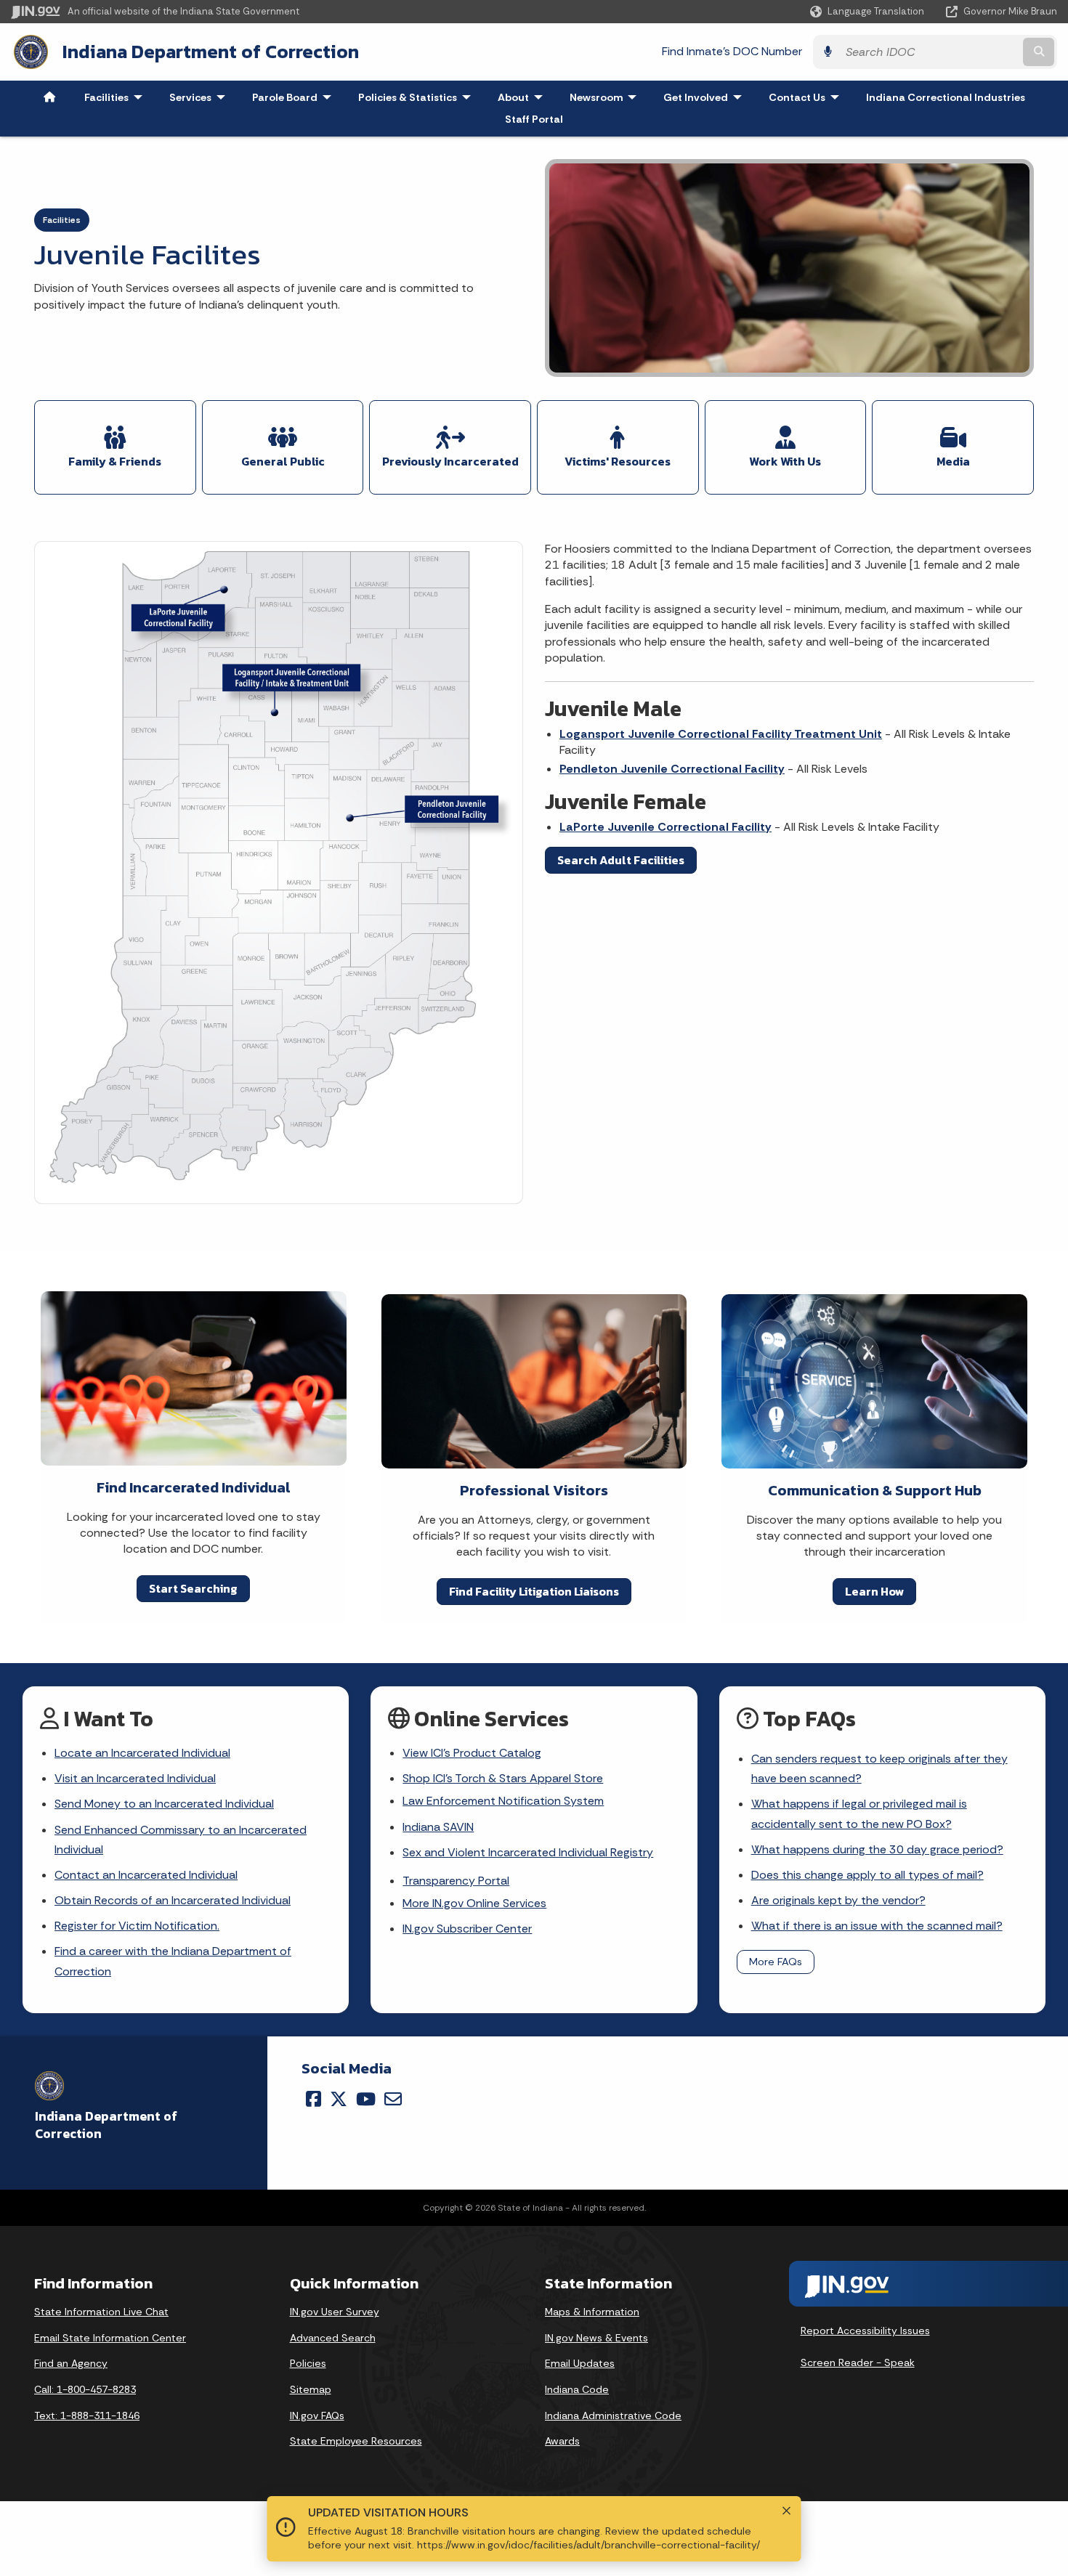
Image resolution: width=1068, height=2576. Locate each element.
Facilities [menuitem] (117, 97)
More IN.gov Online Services (474, 1903)
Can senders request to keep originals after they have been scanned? (879, 1768)
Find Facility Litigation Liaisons (534, 1591)
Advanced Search (333, 2338)
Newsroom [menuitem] (606, 97)
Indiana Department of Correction (211, 52)
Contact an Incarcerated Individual (146, 1875)
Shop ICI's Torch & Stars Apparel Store (503, 1778)
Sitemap (311, 2389)
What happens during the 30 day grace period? (877, 1849)
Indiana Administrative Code (613, 2415)
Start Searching (193, 1588)
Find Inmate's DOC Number (732, 51)
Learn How (874, 1591)
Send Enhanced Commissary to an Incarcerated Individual (181, 1840)
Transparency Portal (456, 1881)
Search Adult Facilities (621, 860)
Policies (308, 2363)
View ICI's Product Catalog (472, 1753)
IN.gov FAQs (317, 2415)
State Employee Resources (356, 2441)
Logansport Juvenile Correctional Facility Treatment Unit (721, 734)
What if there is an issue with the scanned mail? (877, 1926)
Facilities (62, 220)
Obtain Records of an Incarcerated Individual (173, 1900)
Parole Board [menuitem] (295, 97)
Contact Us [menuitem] (807, 97)
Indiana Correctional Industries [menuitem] (946, 97)
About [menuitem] (523, 97)
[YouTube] (366, 2099)
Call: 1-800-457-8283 (85, 2389)
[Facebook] (313, 2099)
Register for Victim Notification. (137, 1926)
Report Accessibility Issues (865, 2331)
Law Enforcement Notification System (503, 1801)
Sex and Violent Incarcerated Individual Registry (528, 1852)
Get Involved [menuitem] (706, 97)
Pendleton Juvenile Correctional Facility (672, 769)
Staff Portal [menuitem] (534, 119)
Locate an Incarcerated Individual (142, 1753)
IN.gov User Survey (335, 2312)
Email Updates (580, 2363)
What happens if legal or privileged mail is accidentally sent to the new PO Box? (859, 1813)
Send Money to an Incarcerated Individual (164, 1804)
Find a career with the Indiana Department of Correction (173, 1961)
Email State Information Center (110, 2338)
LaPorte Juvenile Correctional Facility (666, 827)
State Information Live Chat (101, 2312)
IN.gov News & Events (596, 2338)
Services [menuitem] (201, 97)
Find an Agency (71, 2363)
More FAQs (776, 1962)
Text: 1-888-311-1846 (87, 2415)
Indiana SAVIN (438, 1827)
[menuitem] (49, 97)
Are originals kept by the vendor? (838, 1900)
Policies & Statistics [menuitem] (418, 97)
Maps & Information (592, 2312)
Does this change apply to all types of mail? (867, 1875)
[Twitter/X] (339, 2099)
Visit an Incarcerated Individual (135, 1778)
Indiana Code (577, 2389)
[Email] (393, 2099)
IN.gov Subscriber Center (467, 1929)
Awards (562, 2441)
